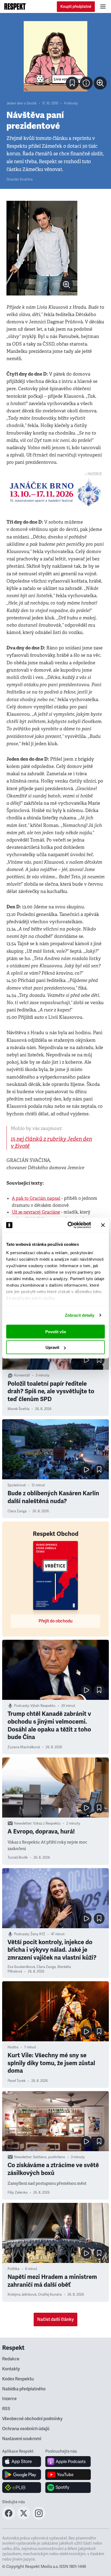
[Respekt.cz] (15, 6)
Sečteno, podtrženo (49, 2157)
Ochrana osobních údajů (26, 2429)
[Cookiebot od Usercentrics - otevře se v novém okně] (69, 1225)
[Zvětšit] (55, 56)
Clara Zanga (17, 1511)
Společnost (17, 1485)
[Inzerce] (55, 492)
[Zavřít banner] (103, 1225)
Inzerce (9, 2399)
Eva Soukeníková (21, 1967)
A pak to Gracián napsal (36, 1198)
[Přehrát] (86, 1360)
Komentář (22, 1375)
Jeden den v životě (21, 103)
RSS (6, 2409)
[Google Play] (22, 2475)
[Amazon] (22, 2488)
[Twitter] (24, 2518)
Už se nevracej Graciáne (36, 1212)
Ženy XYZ (38, 1934)
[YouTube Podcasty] (68, 2475)
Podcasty (21, 1706)
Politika (13, 2269)
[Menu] (103, 6)
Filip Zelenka (18, 2193)
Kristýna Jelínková (22, 2295)
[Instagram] (39, 2518)
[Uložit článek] (72, 83)
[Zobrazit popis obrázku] (86, 83)
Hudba (13, 2047)
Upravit (52, 1347)
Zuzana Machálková (24, 1747)
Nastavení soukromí (22, 2439)
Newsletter (23, 1823)
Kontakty (11, 2369)
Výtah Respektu (43, 1706)
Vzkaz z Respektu (47, 1823)
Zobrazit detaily (80, 1315)
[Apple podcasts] (68, 2462)
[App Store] (22, 2462)
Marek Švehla (18, 1409)
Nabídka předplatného (24, 2389)
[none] (100, 83)
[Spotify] (68, 2488)
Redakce (11, 2359)
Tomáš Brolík (18, 1858)
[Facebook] (9, 2518)
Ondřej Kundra (50, 2295)
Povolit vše (56, 1331)
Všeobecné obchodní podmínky (32, 2419)
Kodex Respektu (18, 2379)
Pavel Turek (17, 2081)
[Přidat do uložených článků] (99, 1360)
